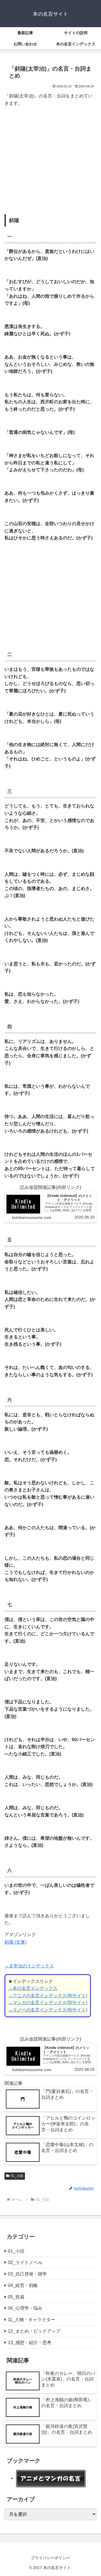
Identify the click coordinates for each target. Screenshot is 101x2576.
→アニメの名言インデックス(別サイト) (48, 1996)
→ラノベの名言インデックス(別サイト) (48, 2010)
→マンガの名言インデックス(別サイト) (48, 2003)
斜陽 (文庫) (15, 1942)
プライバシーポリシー (50, 2558)
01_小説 (17, 2176)
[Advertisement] (50, 162)
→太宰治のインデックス (29, 1966)
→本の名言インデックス (33, 1988)
